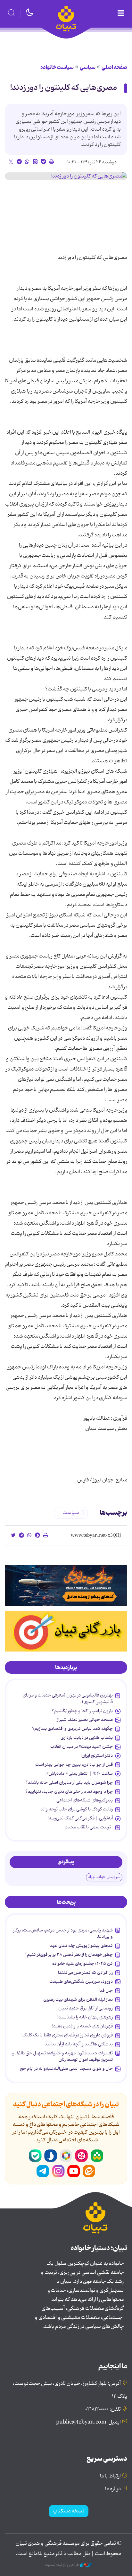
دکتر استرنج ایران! (97, 1756)
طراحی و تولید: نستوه (63, 2565)
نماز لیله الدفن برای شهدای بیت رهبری (78, 1999)
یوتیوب (74, 2171)
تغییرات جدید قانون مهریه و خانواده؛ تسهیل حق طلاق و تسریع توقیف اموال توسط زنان (62, 2056)
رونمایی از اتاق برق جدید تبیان (86, 2008)
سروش (51, 2156)
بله (35, 2156)
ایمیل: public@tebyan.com (88, 2422)
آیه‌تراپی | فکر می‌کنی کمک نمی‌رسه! (80, 1818)
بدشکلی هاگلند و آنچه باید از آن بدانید (79, 2044)
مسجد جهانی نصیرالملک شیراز (85, 1720)
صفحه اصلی (114, 67)
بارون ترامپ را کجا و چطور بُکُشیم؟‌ (82, 1711)
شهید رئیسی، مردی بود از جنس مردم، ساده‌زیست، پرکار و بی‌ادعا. (63, 1933)
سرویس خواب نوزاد (104, 1877)
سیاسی (88, 67)
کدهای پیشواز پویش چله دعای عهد (81, 1946)
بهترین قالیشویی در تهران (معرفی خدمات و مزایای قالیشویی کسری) (68, 1698)
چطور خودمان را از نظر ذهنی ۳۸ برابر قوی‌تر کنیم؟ (69, 1955)
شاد (97, 2156)
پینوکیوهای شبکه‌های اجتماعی (85, 1800)
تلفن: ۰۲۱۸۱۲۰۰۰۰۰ (103, 2409)
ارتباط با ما (110, 2476)
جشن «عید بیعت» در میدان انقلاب (82, 1747)
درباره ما (113, 2489)
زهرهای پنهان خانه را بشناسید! (85, 2017)
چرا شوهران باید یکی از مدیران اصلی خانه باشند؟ (69, 1782)
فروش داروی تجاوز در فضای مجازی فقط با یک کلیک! (67, 2035)
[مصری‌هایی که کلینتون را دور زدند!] (66, 176)
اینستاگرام (58, 2171)
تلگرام (43, 2171)
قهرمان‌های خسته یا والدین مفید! (82, 2026)
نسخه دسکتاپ (69, 2511)
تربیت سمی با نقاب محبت (89, 1827)
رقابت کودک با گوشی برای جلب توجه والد (77, 1809)
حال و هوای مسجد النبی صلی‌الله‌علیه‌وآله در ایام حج (66, 2069)
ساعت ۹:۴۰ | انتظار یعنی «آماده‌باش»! (79, 1774)
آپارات (81, 2156)
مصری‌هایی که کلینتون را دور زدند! (64, 88)
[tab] (66, 1668)
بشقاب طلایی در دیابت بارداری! (86, 1738)
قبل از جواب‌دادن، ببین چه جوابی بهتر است (74, 1765)
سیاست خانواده (57, 67)
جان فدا (106, 1991)
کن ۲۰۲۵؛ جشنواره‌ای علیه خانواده (82, 1964)
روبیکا (66, 2156)
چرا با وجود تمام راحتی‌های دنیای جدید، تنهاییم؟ (69, 1791)
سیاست (71, 1513)
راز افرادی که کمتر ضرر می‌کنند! (85, 1973)
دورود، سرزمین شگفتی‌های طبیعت (81, 1982)
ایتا (89, 2171)
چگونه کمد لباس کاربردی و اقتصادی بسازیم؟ (72, 1729)
